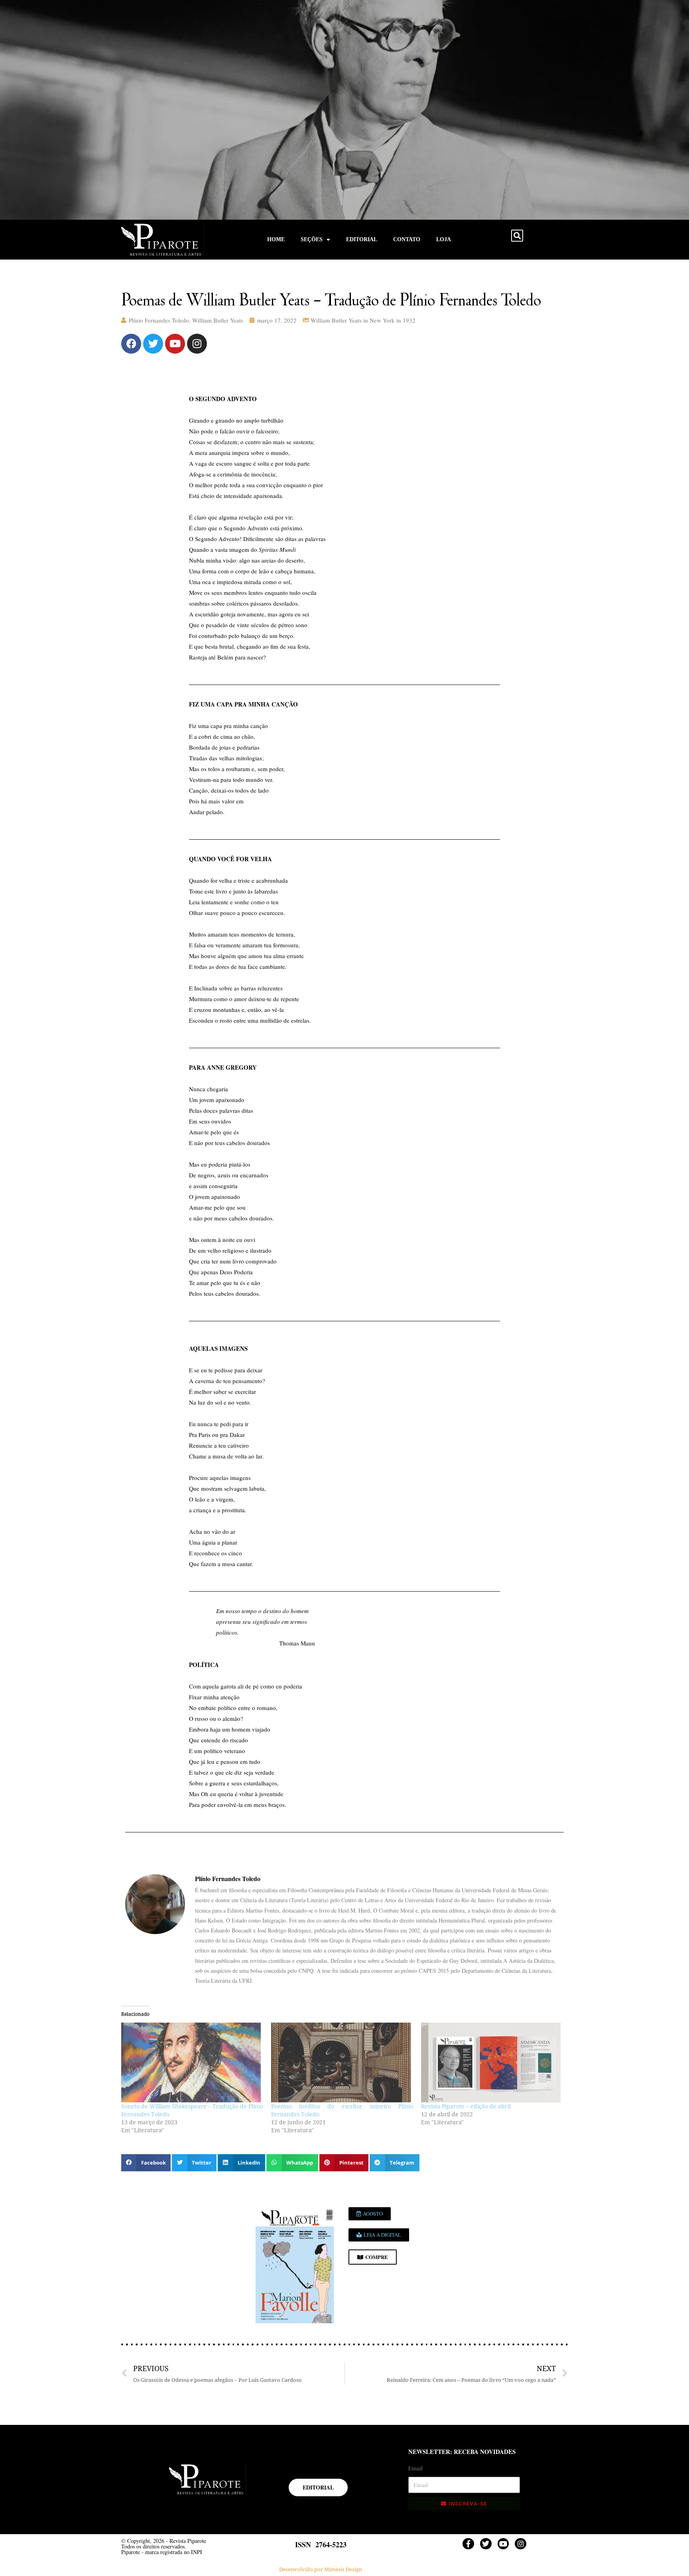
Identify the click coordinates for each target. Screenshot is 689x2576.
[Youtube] (175, 344)
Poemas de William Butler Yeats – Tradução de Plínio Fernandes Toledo (331, 299)
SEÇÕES (312, 239)
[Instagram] (197, 344)
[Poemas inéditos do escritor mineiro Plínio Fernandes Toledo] (342, 2062)
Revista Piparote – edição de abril (466, 2106)
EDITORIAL (362, 239)
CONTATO (407, 239)
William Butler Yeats (218, 320)
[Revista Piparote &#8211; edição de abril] (492, 2062)
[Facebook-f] (468, 2544)
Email (415, 2468)
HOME (276, 239)
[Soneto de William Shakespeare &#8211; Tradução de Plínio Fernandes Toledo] (192, 2062)
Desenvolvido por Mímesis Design (321, 2569)
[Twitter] (153, 344)
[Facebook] (131, 344)
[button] (517, 236)
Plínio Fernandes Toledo (159, 320)
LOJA (444, 239)
